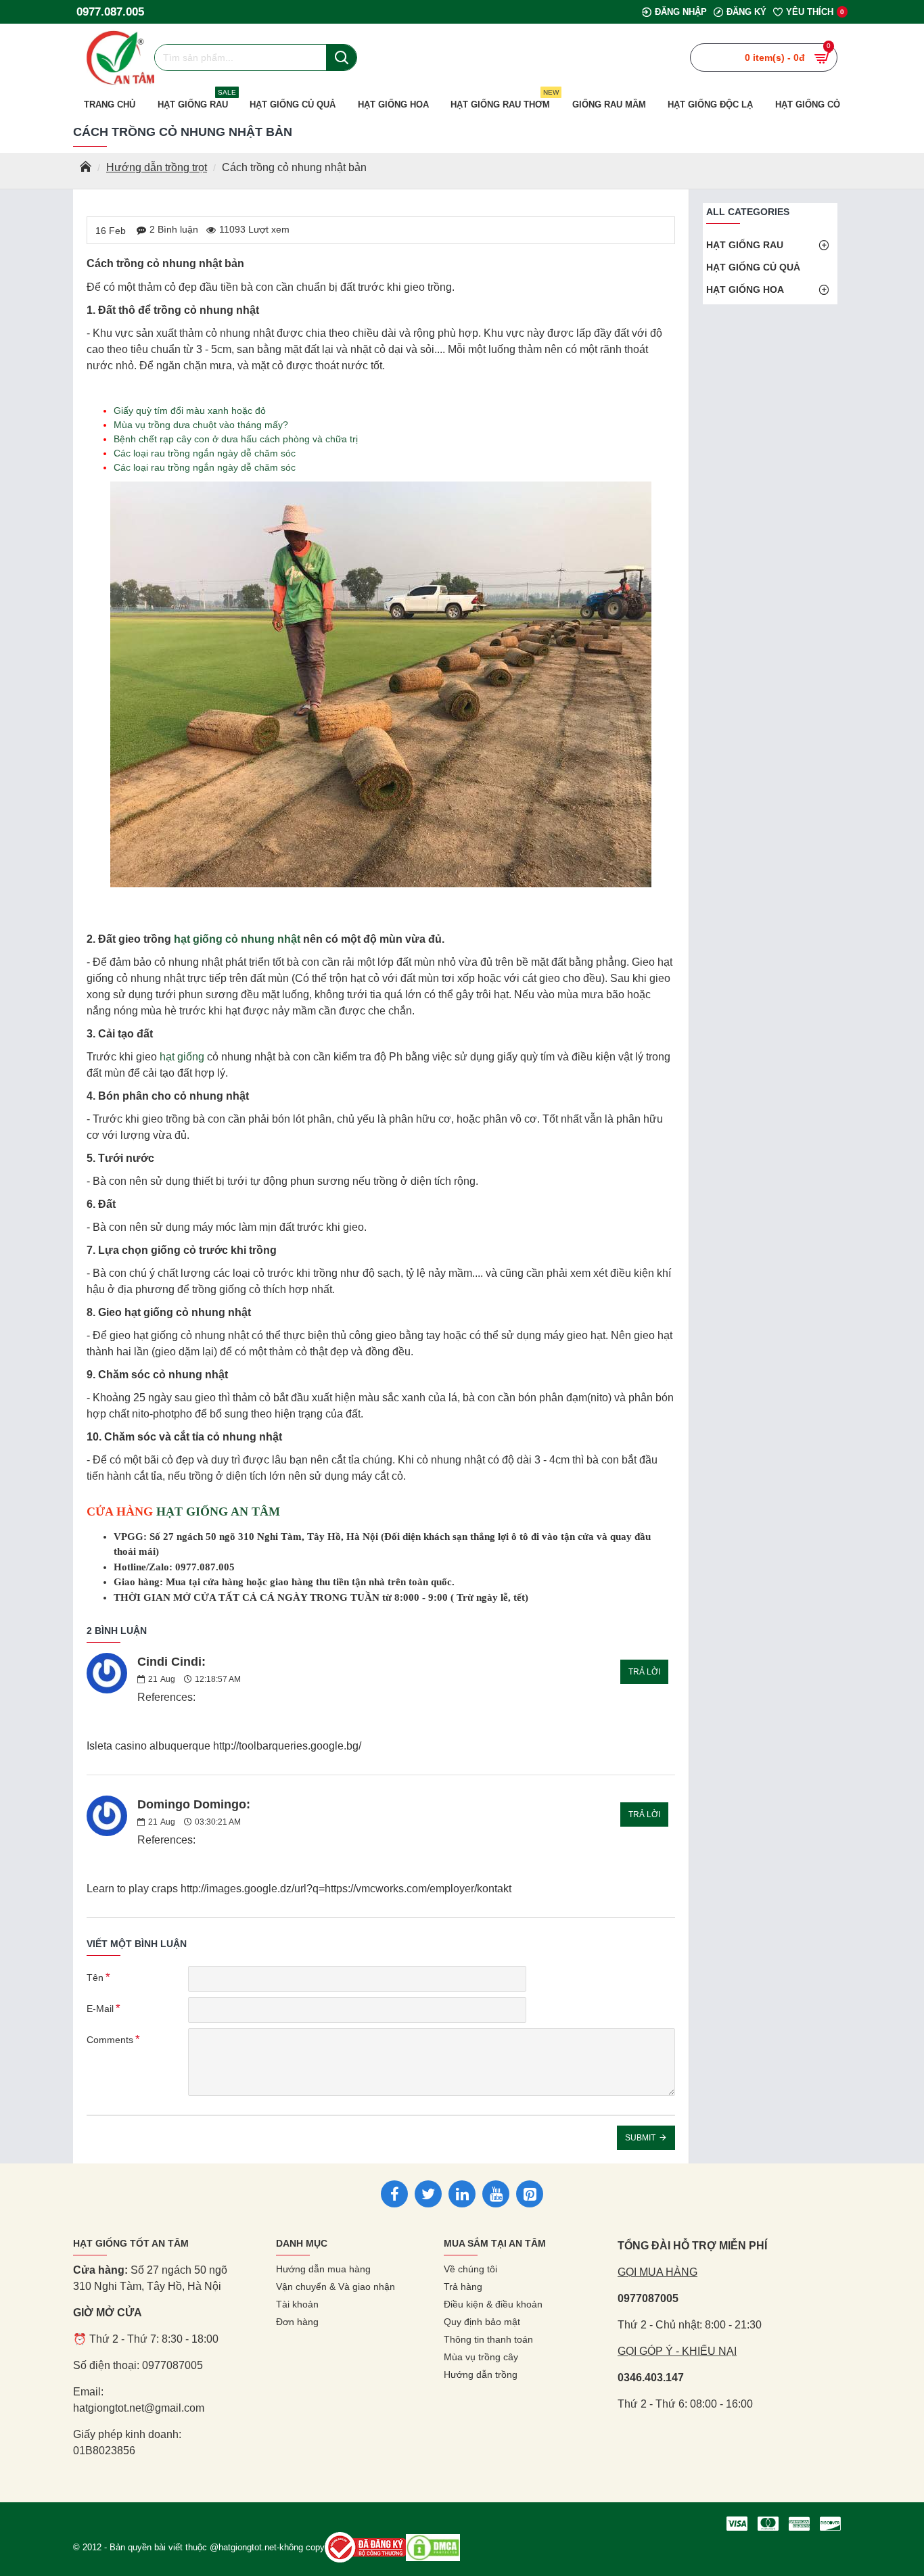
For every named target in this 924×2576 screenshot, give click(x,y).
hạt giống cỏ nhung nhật (237, 939)
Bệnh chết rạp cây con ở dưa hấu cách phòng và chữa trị (236, 439)
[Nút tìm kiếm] (341, 57)
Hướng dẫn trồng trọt (157, 167)
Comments (110, 2040)
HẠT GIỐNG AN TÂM (218, 1512)
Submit (640, 2138)
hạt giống (182, 1057)
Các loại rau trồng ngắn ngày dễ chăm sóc (205, 453)
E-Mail (100, 2009)
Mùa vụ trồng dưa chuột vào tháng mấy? (201, 425)
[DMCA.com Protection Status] (433, 2548)
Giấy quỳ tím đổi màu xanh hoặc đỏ (190, 411)
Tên (95, 1977)
